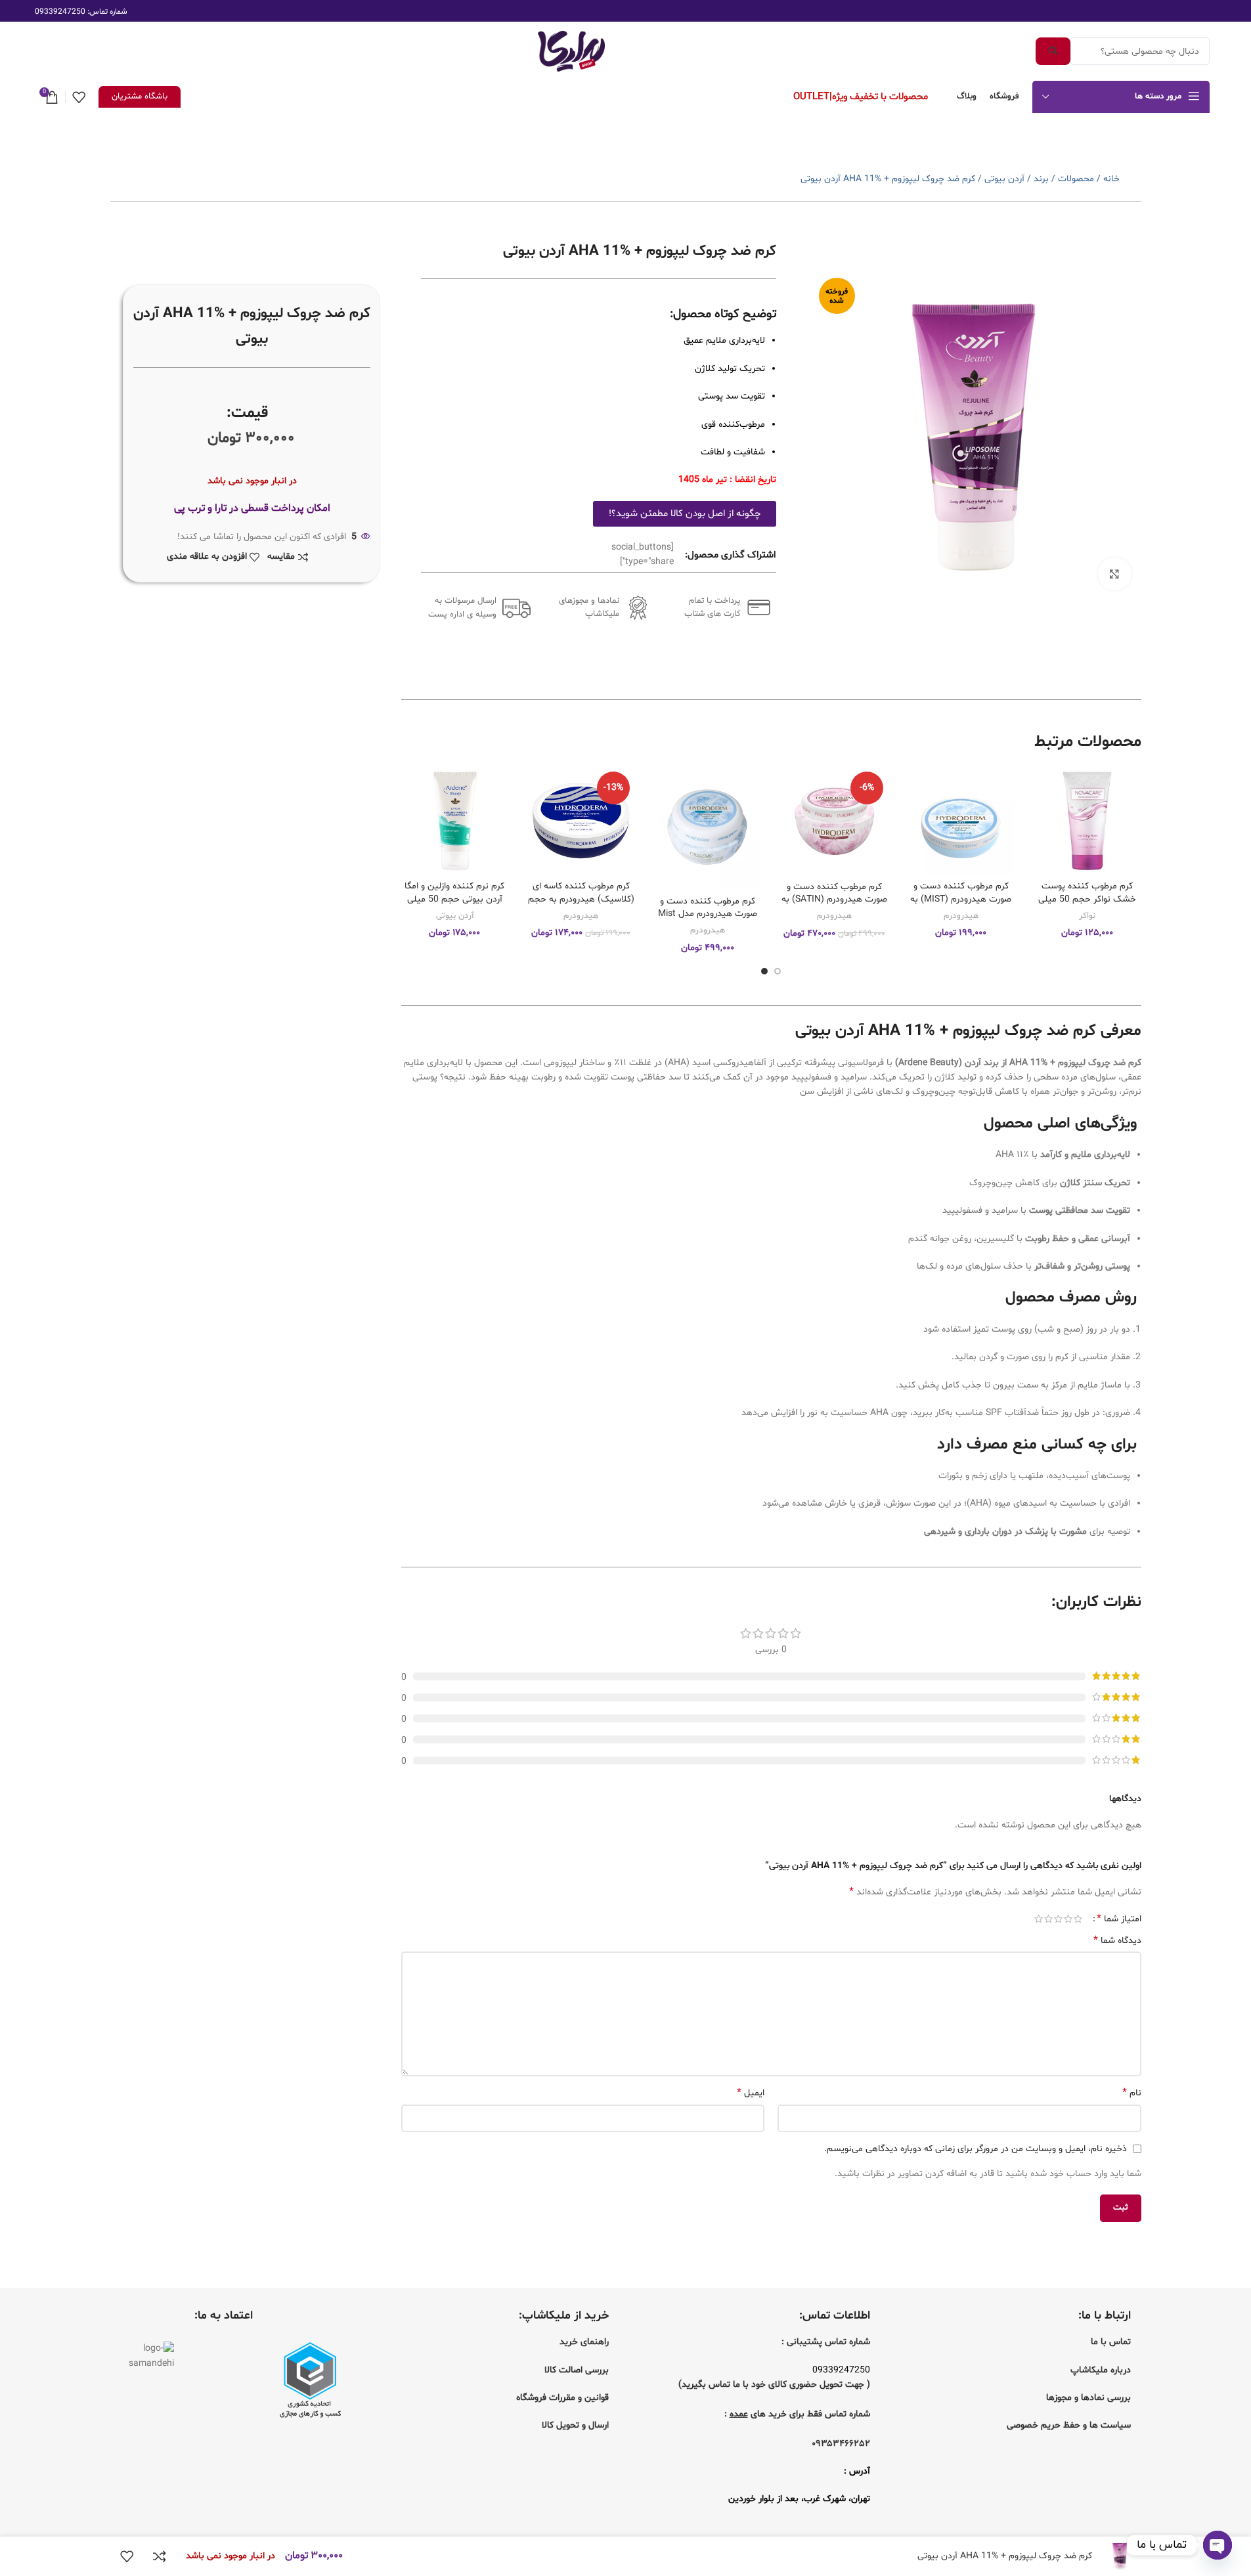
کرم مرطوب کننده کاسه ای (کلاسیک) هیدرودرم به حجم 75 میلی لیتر (581, 899)
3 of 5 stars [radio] (1058, 1919)
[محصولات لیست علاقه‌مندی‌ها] (79, 97)
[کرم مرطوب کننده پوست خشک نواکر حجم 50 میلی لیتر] (1087, 820)
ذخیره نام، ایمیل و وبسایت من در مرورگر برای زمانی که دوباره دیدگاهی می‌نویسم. (976, 2149)
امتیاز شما (1119, 1919)
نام (1131, 2093)
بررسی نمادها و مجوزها (1088, 2398)
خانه (1111, 179)
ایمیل (751, 2093)
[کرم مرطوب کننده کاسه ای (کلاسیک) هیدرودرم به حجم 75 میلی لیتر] (582, 820)
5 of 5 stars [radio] (1039, 1919)
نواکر (1087, 916)
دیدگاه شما (1117, 1941)
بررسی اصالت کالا (577, 2370)
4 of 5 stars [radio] (1048, 1919)
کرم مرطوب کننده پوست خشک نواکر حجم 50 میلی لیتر (1087, 899)
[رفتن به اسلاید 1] (778, 971)
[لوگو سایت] (571, 52)
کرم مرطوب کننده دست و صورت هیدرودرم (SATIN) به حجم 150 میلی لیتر (834, 900)
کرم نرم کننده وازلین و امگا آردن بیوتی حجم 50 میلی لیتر (454, 899)
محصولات (1076, 179)
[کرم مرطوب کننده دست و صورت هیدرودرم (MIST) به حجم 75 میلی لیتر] (961, 820)
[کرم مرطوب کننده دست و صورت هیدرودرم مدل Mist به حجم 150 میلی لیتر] (708, 828)
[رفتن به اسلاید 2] (764, 971)
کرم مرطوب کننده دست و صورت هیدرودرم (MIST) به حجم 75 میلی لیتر (961, 899)
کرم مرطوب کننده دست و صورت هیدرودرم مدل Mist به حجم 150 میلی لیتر (708, 914)
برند (1041, 179)
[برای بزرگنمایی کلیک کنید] (1114, 574)
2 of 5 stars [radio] (1068, 1919)
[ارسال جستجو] (1053, 51)
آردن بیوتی (1004, 179)
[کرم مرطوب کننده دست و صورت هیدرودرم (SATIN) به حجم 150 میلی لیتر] (834, 820)
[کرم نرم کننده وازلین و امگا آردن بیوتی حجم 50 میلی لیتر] (455, 820)
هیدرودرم (961, 916)
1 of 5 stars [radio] (1078, 1919)
